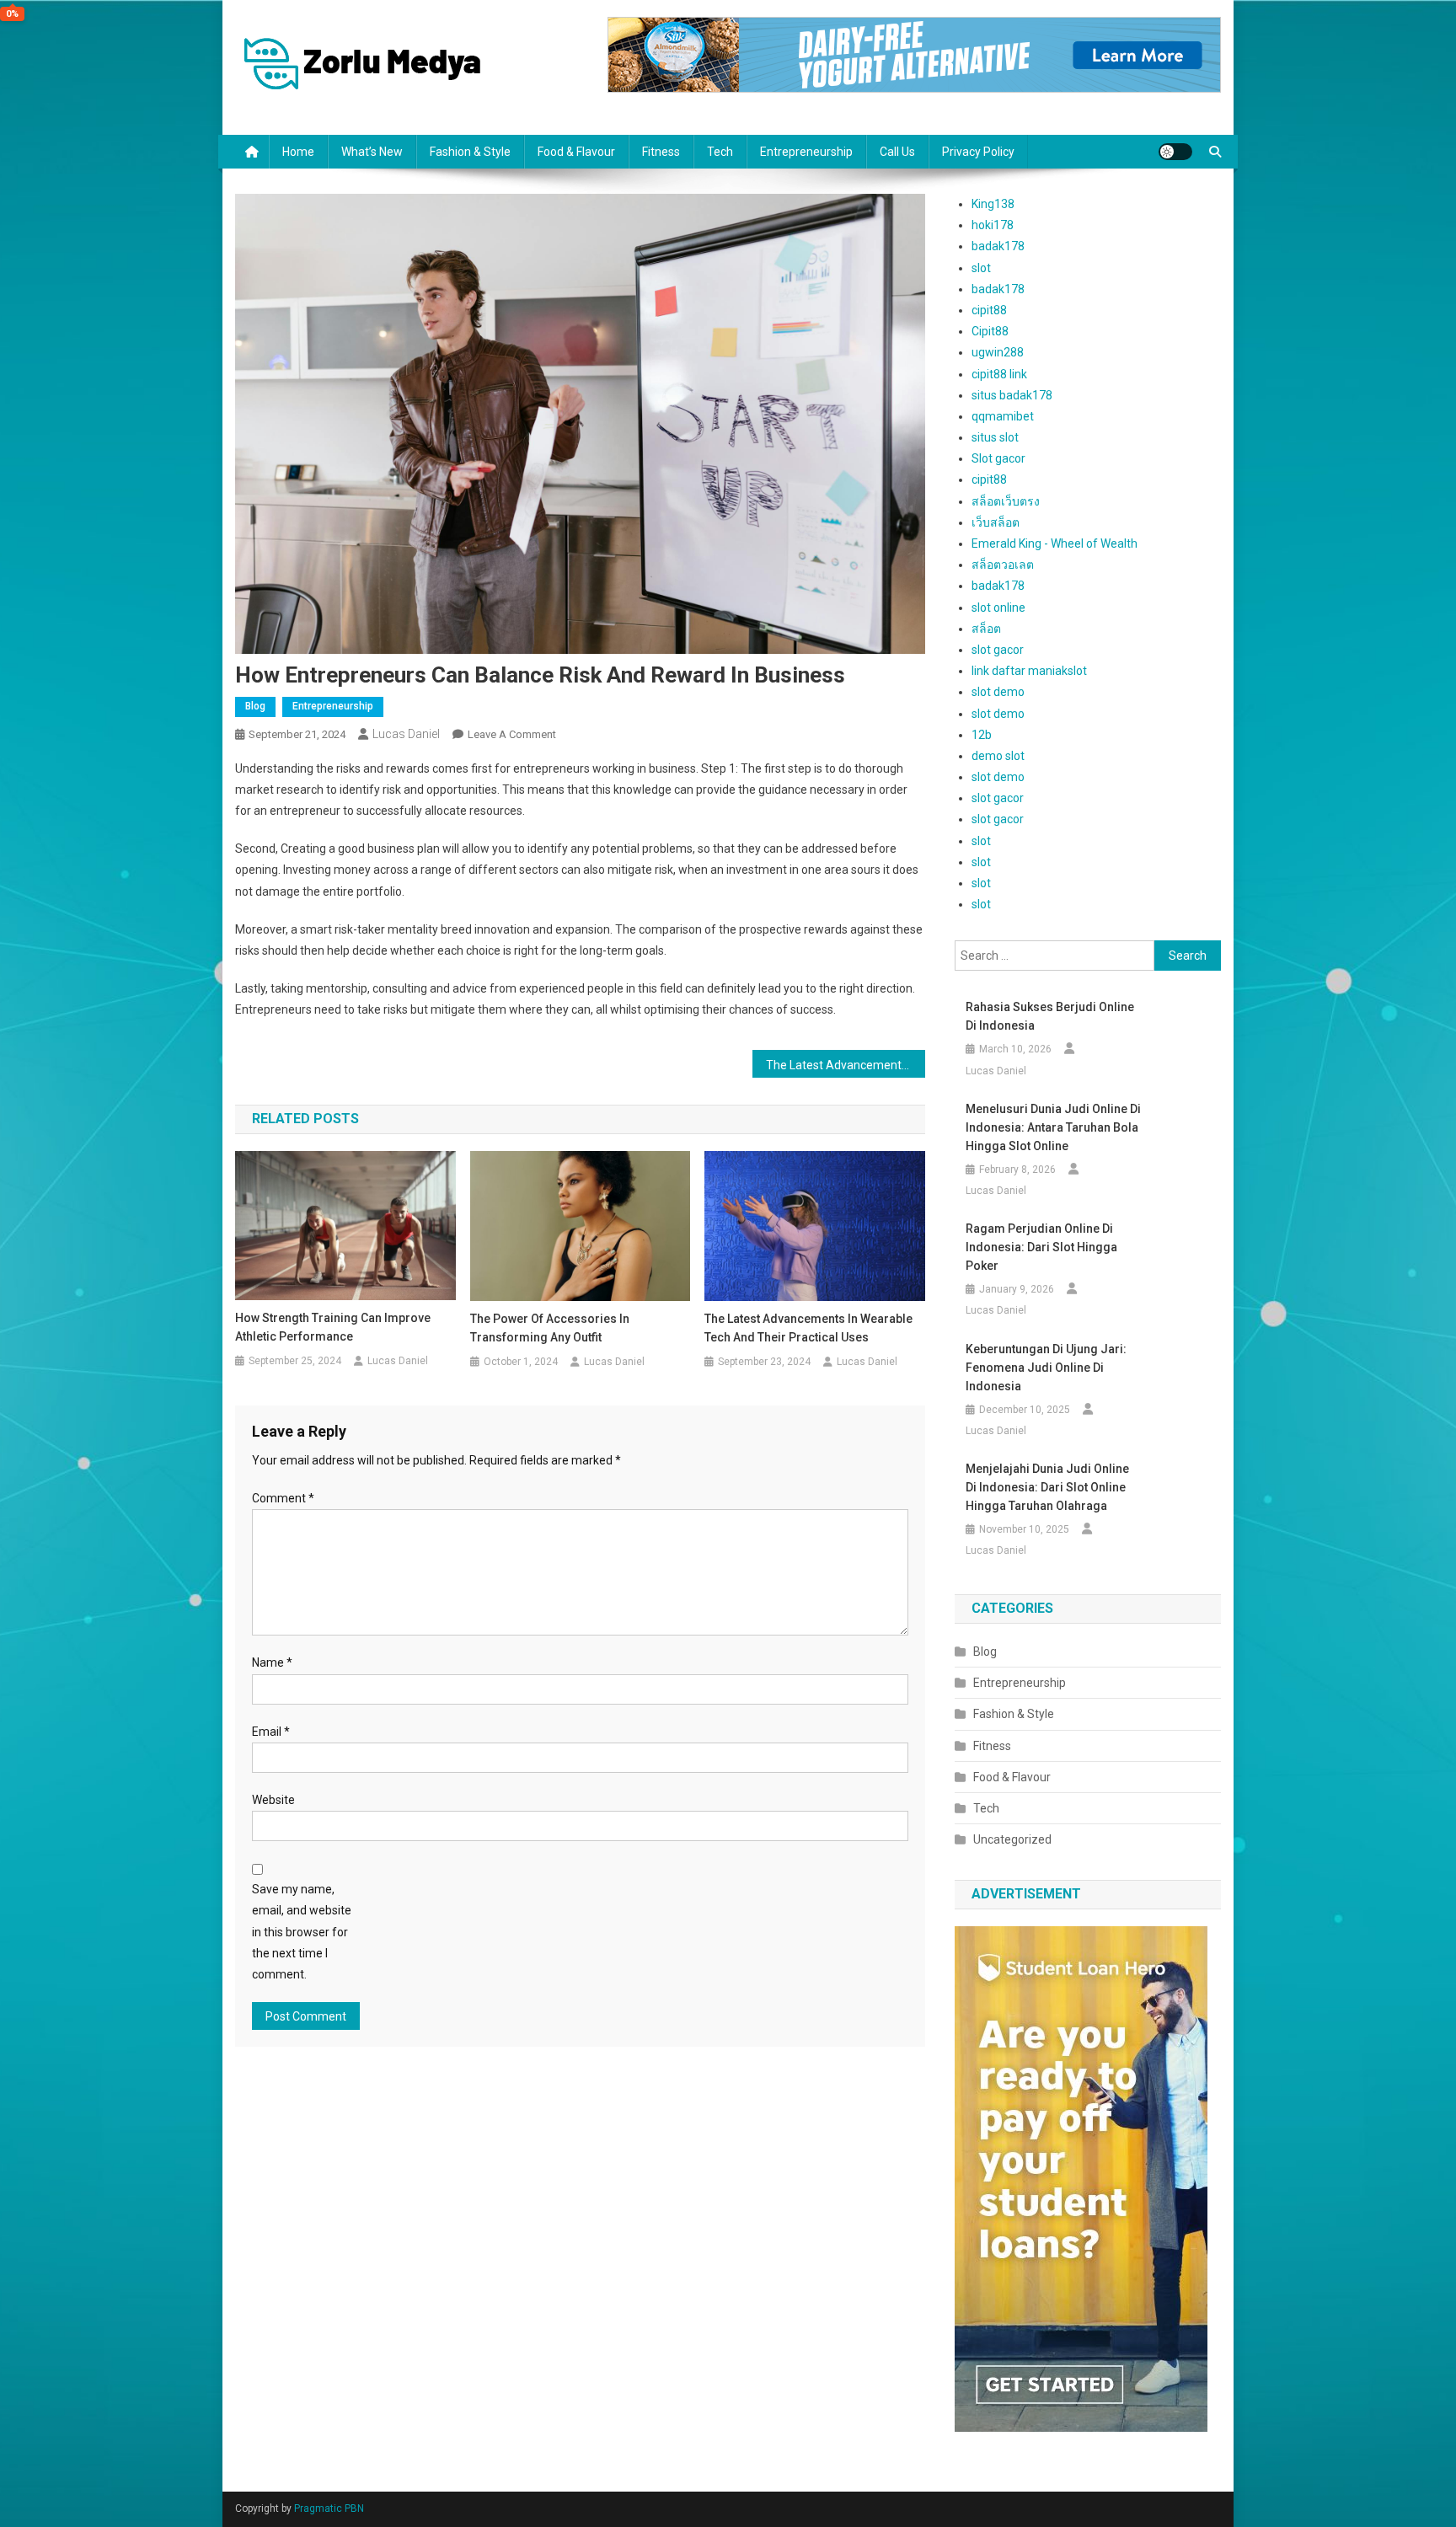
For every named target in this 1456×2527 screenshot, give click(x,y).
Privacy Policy (978, 152)
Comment (283, 1498)
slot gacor (998, 650)
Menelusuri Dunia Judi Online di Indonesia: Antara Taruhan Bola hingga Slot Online (1053, 1127)
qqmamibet (1003, 416)
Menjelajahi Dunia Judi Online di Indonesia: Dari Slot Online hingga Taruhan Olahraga (1047, 1487)
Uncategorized (1012, 1839)
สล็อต (986, 629)
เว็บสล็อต (996, 522)
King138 (993, 204)
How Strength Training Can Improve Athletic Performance (333, 1327)
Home (298, 152)
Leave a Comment (512, 734)
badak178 (998, 246)
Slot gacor (998, 458)
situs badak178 (1012, 395)
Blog (255, 706)
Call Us (897, 152)
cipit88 (989, 310)
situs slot (995, 437)
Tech (720, 152)
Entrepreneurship (806, 152)
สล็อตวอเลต (1003, 565)
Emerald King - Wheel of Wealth (1055, 543)
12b (982, 735)
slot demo (998, 692)
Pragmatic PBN (329, 2508)
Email (271, 1732)
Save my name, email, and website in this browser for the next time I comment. (302, 1932)
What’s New (372, 152)
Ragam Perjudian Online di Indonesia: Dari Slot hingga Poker (1041, 1247)
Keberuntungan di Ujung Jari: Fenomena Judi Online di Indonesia (1046, 1368)
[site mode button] (1175, 152)
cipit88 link (999, 374)
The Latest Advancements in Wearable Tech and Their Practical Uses (846, 1065)
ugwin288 (998, 352)
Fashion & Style (470, 152)
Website (273, 1800)
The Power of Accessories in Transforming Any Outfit (550, 1328)
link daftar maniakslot (1029, 671)
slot (981, 268)
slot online (998, 608)
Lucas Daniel (406, 734)
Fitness (661, 152)
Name (272, 1662)
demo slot (998, 756)
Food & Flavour (576, 152)
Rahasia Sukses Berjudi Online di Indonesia (1050, 1016)
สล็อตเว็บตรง (1006, 501)
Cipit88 (990, 331)
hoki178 (993, 225)
